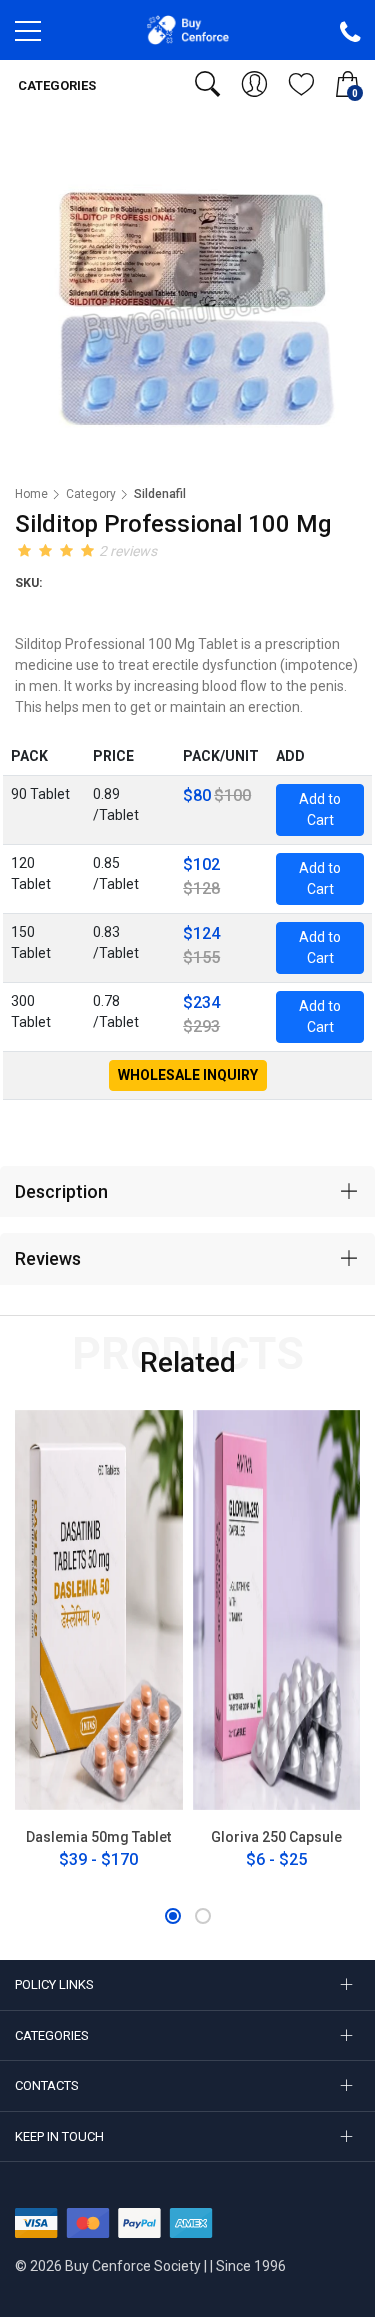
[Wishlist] (301, 84)
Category (91, 494)
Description (61, 1191)
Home (31, 494)
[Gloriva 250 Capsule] (277, 1610)
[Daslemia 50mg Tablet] (99, 1610)
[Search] (207, 84)
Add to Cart (320, 809)
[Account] (254, 84)
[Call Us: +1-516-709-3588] (350, 33)
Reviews (48, 1258)
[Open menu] (28, 36)
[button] (173, 1916)
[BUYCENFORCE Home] (187, 29)
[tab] (187, 1192)
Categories (55, 85)
